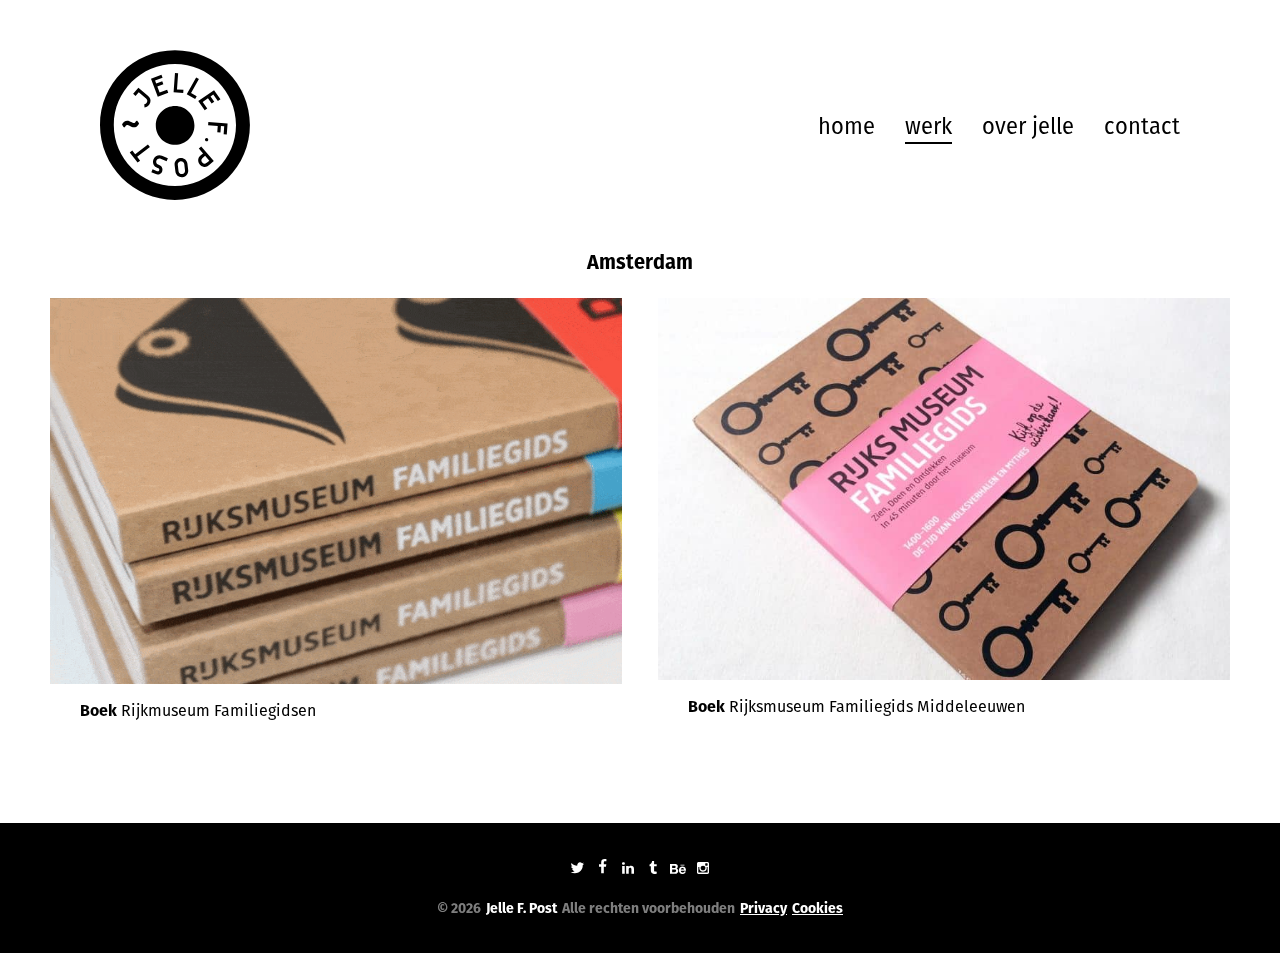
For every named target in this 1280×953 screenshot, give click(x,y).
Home (846, 126)
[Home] (175, 125)
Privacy (763, 908)
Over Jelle (1028, 126)
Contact (1142, 126)
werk (928, 126)
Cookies (817, 908)
